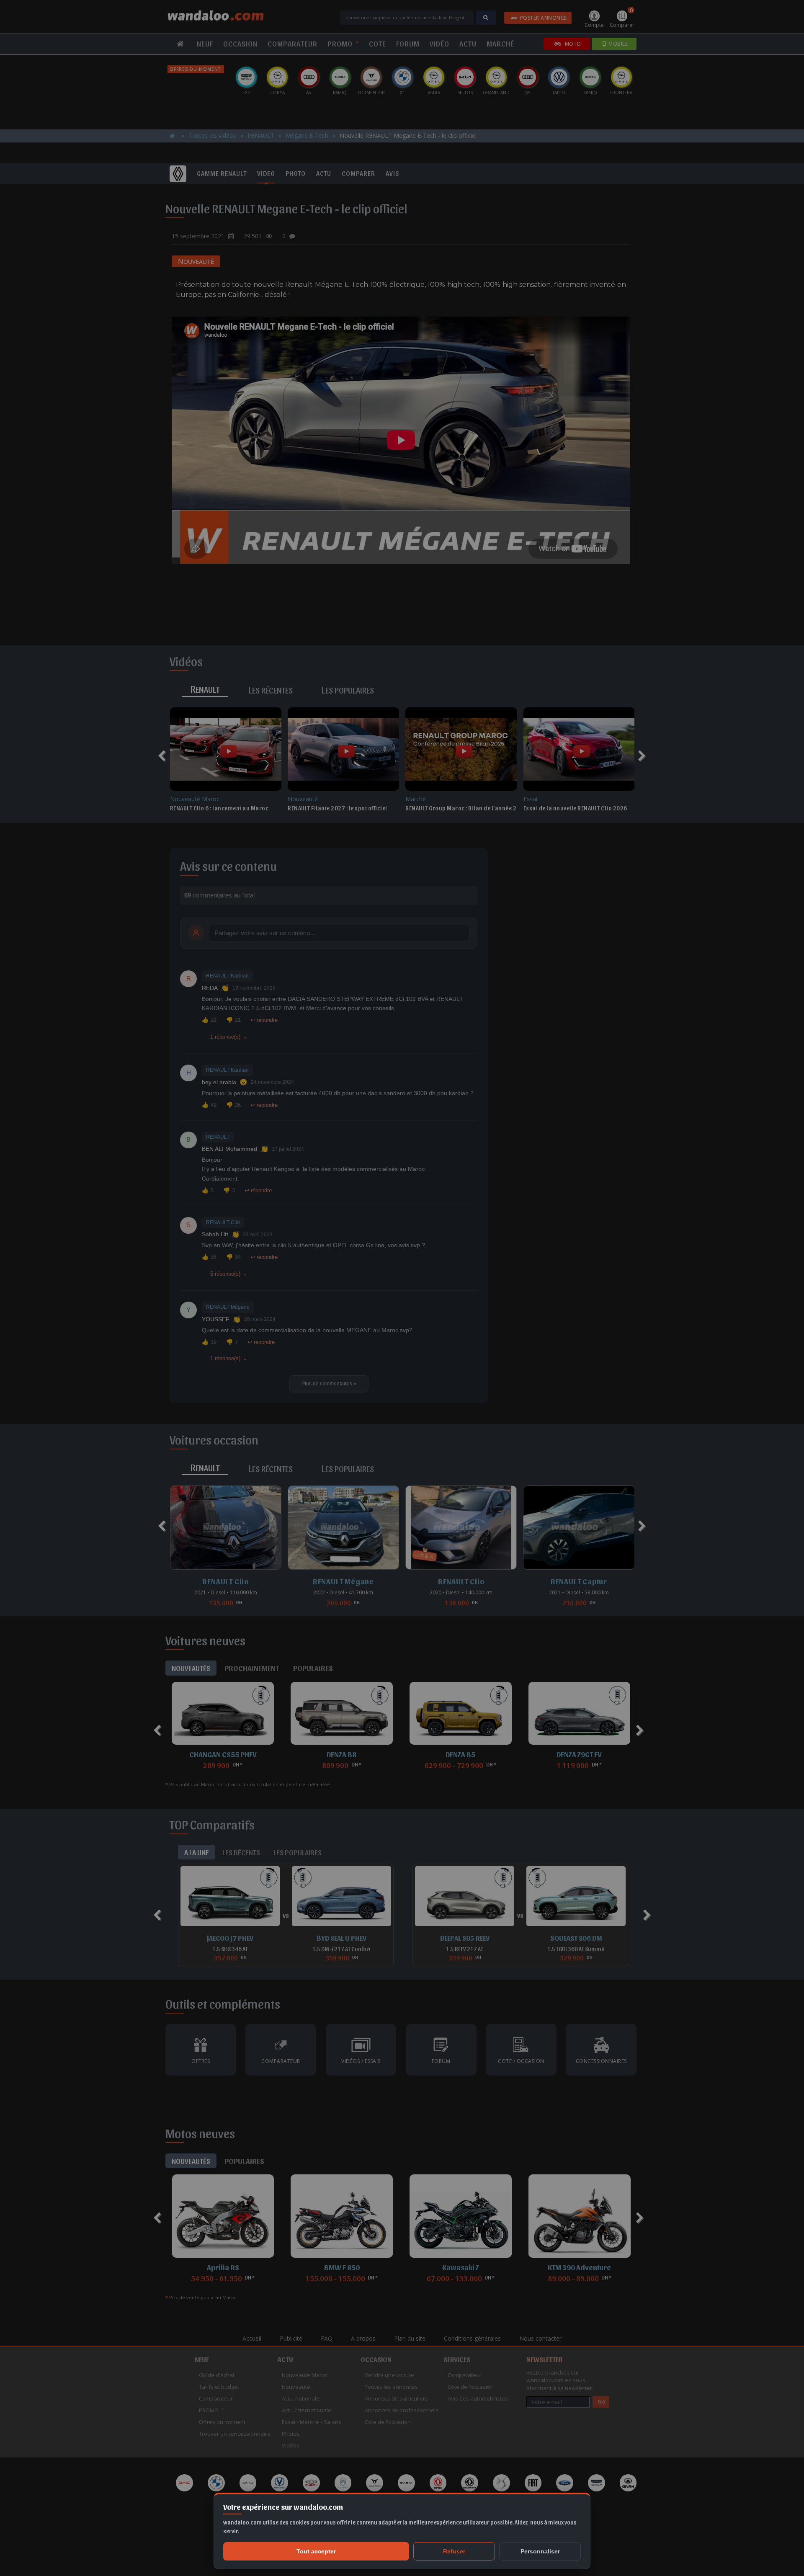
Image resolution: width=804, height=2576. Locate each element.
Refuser (454, 2551)
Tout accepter (316, 2551)
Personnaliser (540, 2551)
